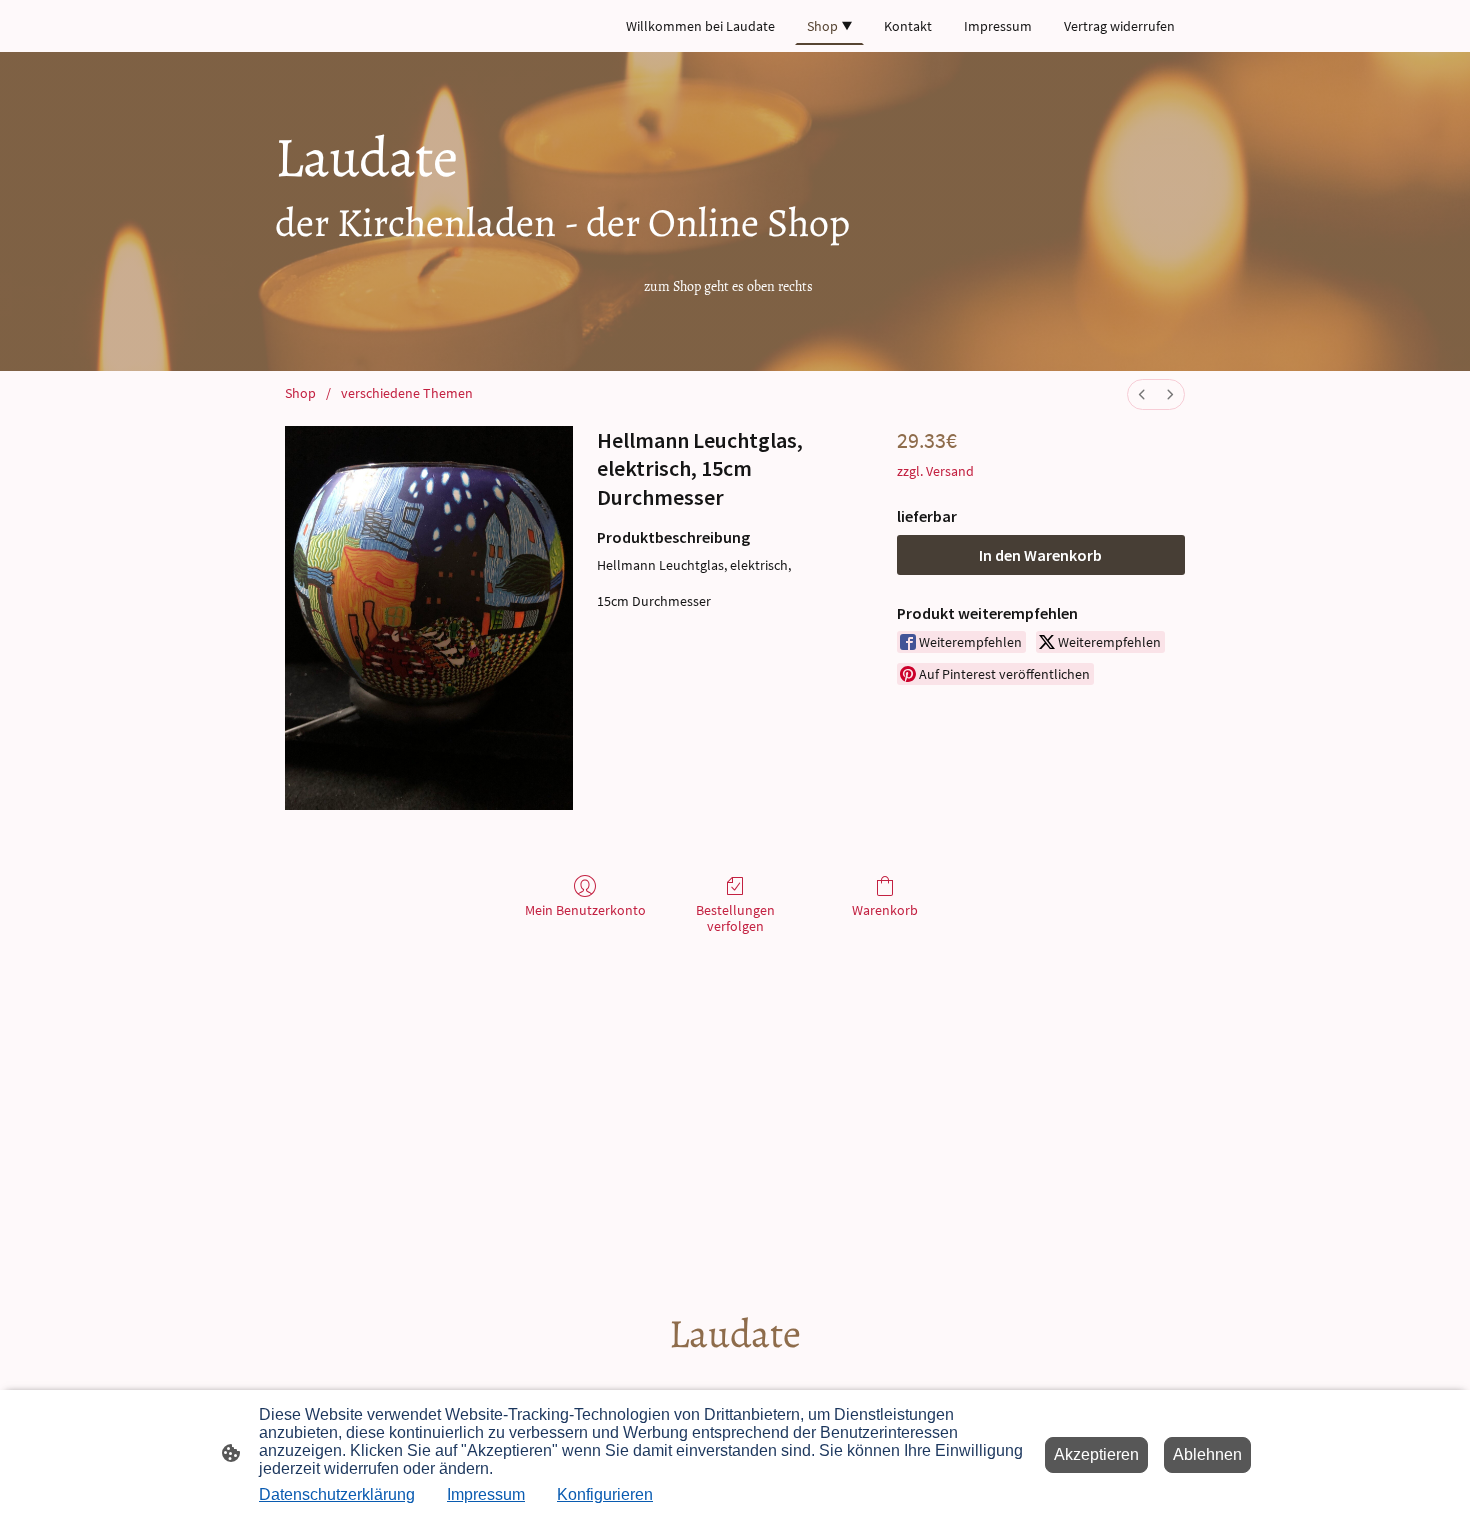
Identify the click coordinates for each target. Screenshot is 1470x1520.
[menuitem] (1142, 394)
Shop (300, 393)
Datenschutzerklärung (337, 1494)
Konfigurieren (605, 1494)
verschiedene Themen (407, 393)
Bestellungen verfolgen (735, 918)
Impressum (486, 1494)
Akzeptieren (1096, 1454)
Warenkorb (885, 910)
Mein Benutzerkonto (585, 910)
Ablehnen (1207, 1454)
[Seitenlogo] (735, 1378)
